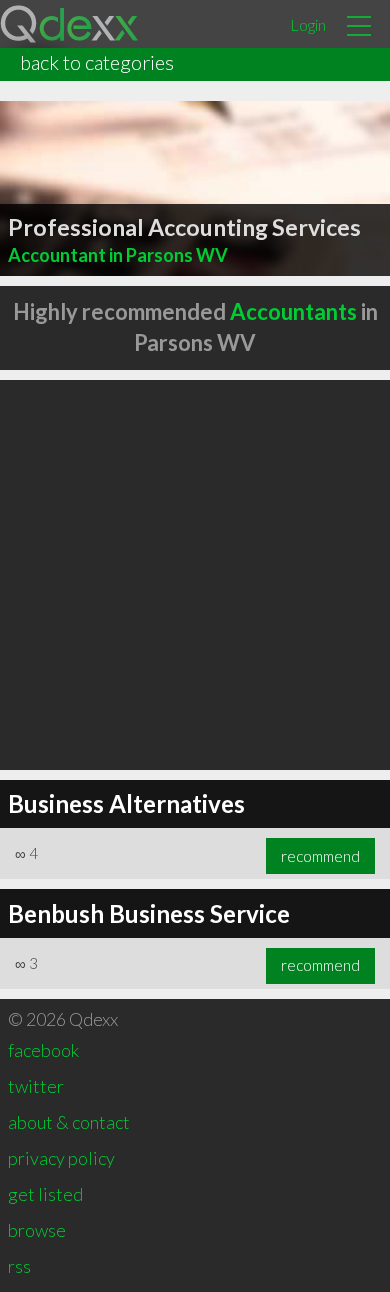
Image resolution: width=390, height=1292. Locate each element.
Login (308, 24)
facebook (43, 1050)
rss (19, 1266)
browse (37, 1230)
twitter (36, 1086)
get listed (45, 1194)
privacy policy (61, 1158)
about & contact (69, 1122)
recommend (320, 856)
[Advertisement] (195, 575)
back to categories (97, 62)
